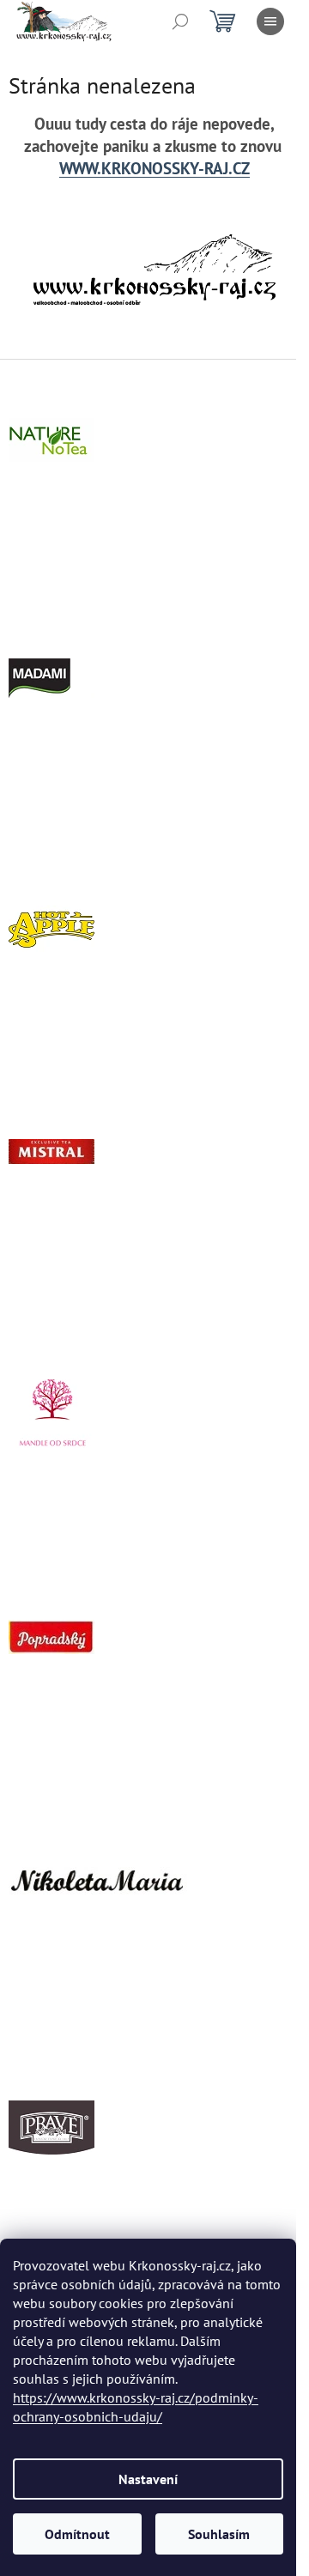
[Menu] (270, 21)
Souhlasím (219, 2534)
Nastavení (148, 2479)
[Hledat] (180, 21)
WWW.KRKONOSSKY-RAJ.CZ (154, 168)
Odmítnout (77, 2534)
